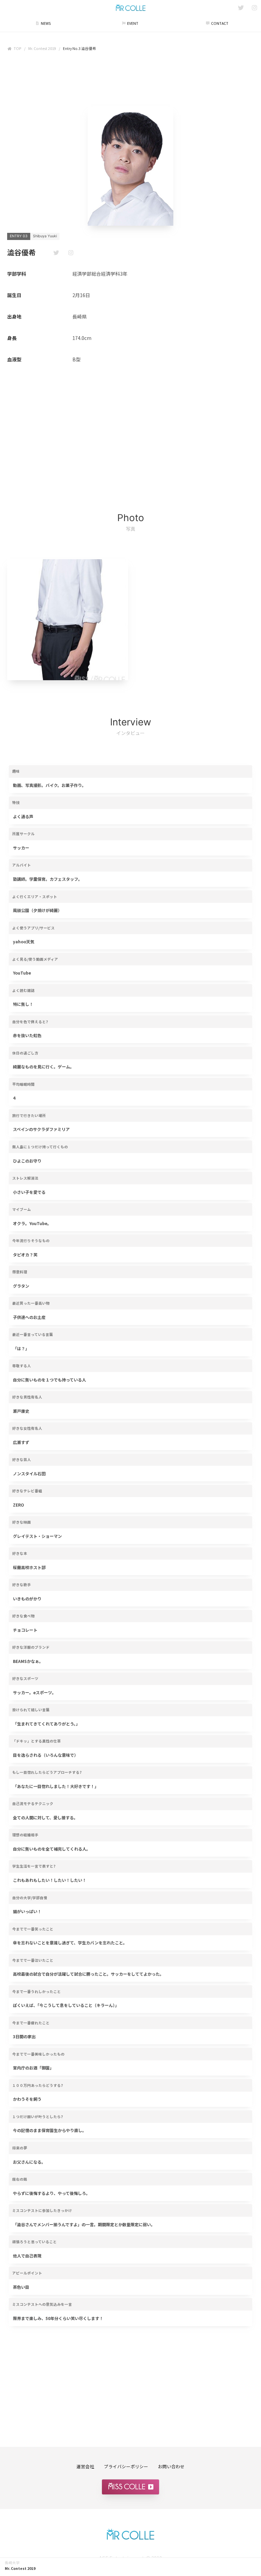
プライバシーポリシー (126, 2466)
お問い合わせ (171, 2466)
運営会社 (85, 2466)
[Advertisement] (130, 81)
